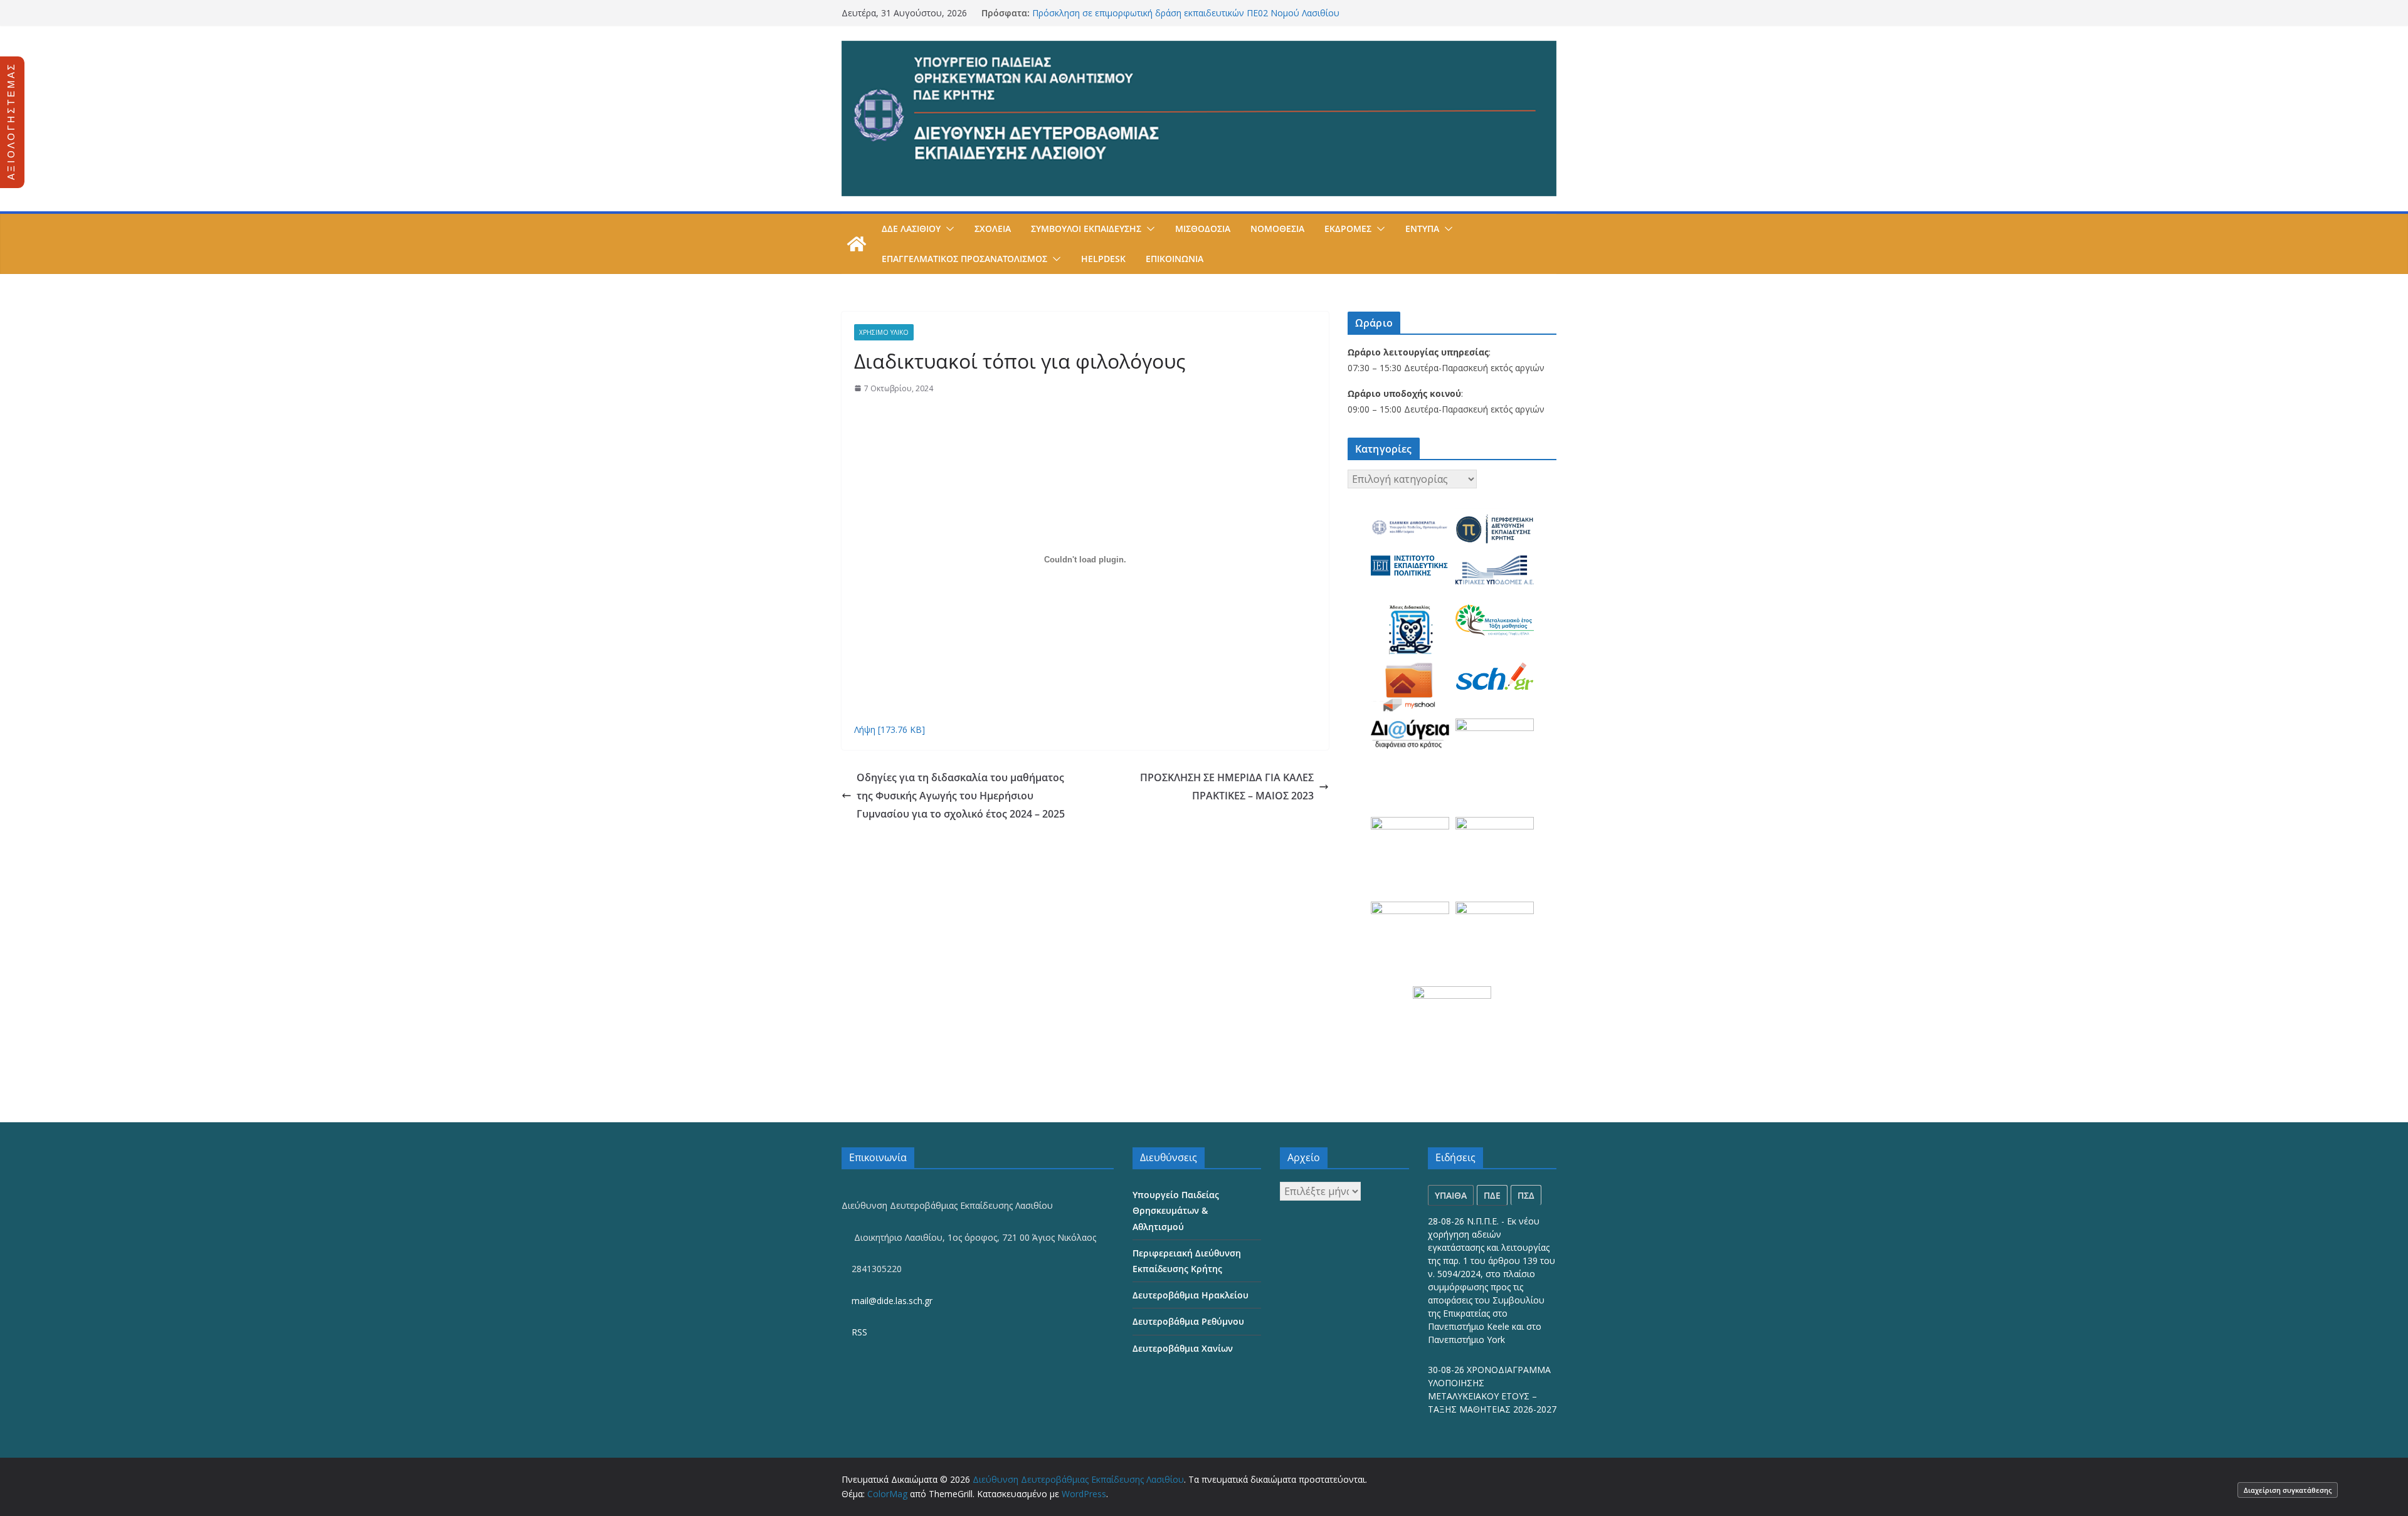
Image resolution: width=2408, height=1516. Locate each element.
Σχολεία (993, 229)
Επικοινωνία (1175, 259)
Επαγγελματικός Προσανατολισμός (964, 259)
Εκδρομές (1348, 229)
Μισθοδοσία (1203, 229)
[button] (948, 229)
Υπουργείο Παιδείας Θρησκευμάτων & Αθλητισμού (1176, 1210)
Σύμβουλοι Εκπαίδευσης (1086, 229)
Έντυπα (1422, 229)
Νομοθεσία (1277, 229)
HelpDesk (1103, 259)
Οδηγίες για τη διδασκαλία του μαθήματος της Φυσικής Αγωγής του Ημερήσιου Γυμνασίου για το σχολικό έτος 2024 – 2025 (961, 796)
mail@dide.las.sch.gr (891, 1301)
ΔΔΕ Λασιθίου (911, 229)
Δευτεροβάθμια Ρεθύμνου (1188, 1321)
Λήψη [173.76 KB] (890, 729)
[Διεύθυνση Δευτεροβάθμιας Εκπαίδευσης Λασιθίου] (857, 244)
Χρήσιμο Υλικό (884, 332)
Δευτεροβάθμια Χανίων (1183, 1348)
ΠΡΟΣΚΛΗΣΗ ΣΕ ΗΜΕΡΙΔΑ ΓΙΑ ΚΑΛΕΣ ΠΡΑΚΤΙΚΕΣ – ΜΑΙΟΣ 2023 (1227, 787)
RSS (858, 1332)
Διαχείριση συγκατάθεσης (2288, 1490)
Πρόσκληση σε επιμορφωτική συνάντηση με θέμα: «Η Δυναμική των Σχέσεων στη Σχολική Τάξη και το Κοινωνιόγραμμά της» (1171, 19)
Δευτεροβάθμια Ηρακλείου (1191, 1295)
